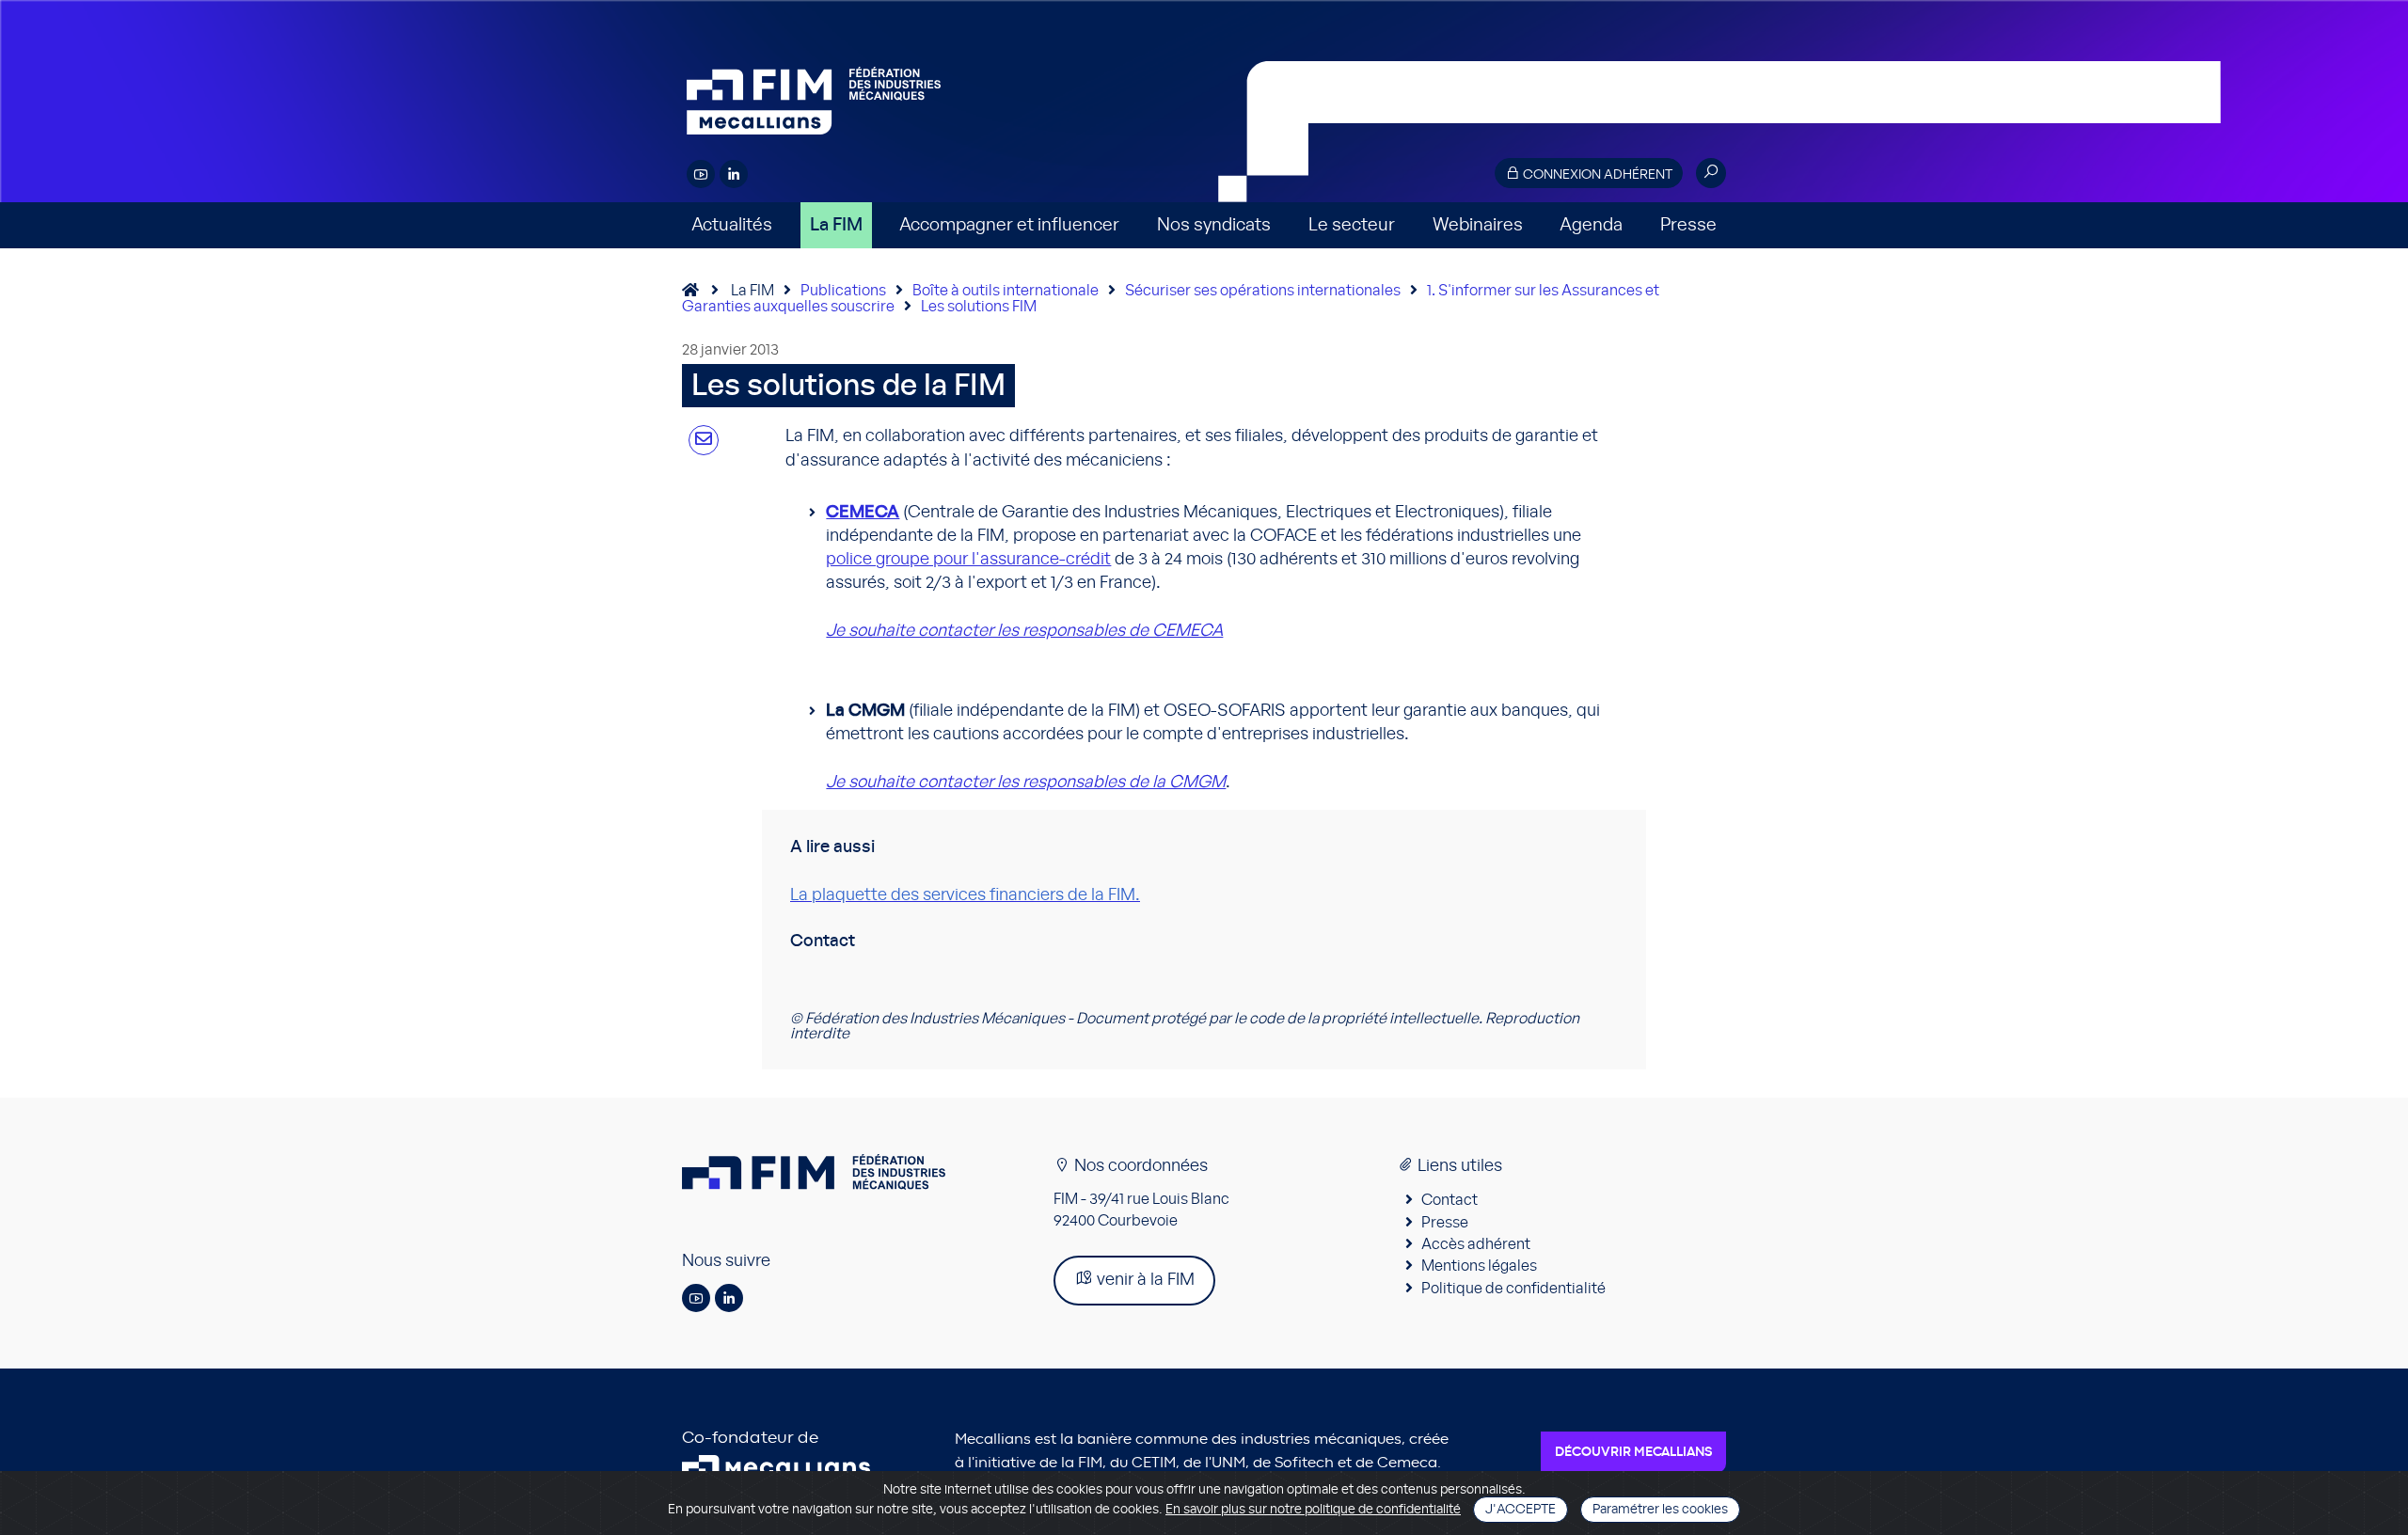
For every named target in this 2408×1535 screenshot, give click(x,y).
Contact (1450, 1200)
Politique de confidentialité (1513, 1289)
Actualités (732, 225)
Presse (1688, 225)
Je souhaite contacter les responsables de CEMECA (1024, 631)
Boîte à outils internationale (1006, 291)
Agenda (1591, 225)
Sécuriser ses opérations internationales (1263, 291)
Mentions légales (1479, 1266)
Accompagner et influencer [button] (1009, 225)
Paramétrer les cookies (1660, 1510)
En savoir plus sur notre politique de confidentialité (1313, 1510)
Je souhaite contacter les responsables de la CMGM (1026, 783)
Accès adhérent (1476, 1244)
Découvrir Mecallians (1633, 1452)
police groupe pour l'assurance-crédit (968, 560)
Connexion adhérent (1596, 175)
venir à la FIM (1144, 1280)
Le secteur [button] (1352, 225)
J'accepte (1521, 1510)
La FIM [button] (836, 225)
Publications (843, 291)
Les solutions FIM (979, 307)
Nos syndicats (1214, 225)
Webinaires (1478, 225)
